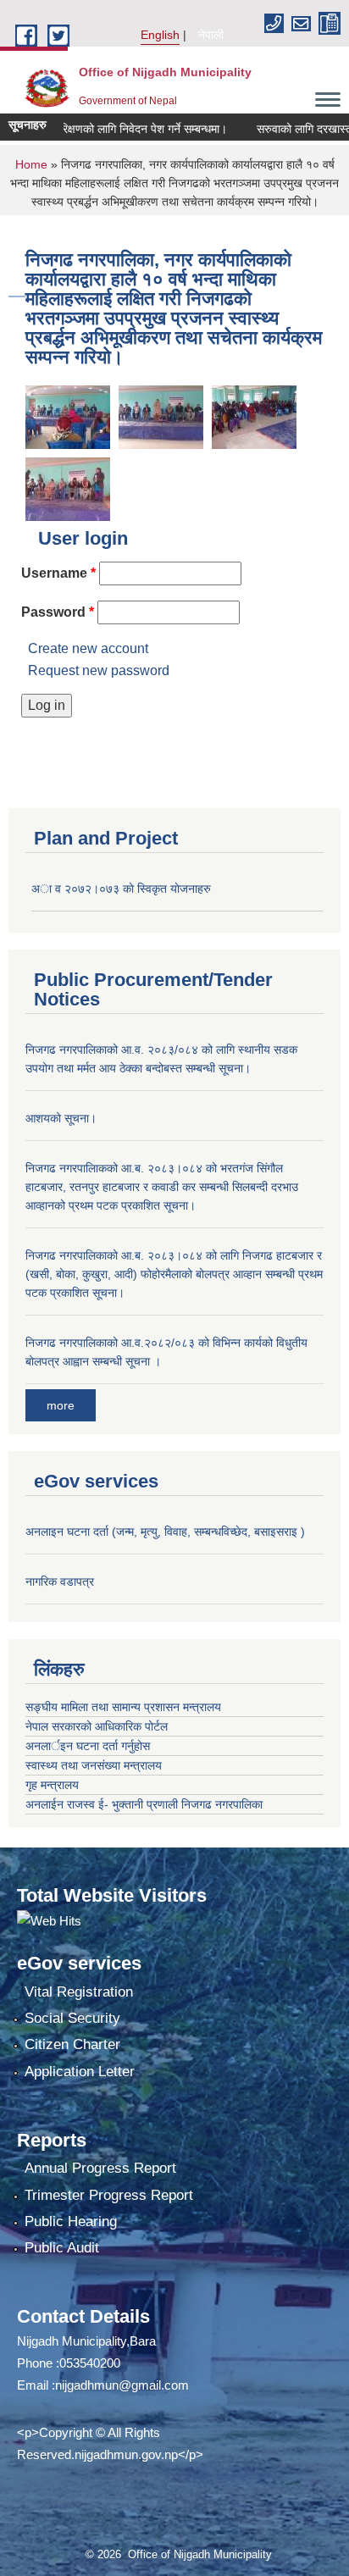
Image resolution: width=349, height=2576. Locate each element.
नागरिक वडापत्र (60, 1582)
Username (58, 573)
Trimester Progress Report (109, 2195)
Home (31, 164)
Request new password (99, 670)
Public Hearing (71, 2221)
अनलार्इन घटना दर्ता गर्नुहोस (88, 1746)
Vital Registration (79, 1992)
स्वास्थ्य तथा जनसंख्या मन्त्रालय (94, 1765)
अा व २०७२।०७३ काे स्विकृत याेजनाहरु (121, 889)
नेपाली (211, 35)
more (61, 1405)
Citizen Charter (72, 2044)
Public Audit (62, 2248)
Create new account (88, 648)
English (160, 35)
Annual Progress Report (100, 2168)
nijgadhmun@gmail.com (122, 2385)
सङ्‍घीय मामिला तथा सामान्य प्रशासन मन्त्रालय (123, 1707)
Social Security (72, 2018)
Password (58, 612)
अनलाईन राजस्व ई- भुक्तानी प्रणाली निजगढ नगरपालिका (144, 1804)
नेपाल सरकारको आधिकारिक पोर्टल (97, 1726)
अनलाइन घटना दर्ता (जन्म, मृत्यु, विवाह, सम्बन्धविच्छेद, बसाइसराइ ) (165, 1532)
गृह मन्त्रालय (52, 1785)
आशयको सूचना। (61, 1118)
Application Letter (80, 2072)
